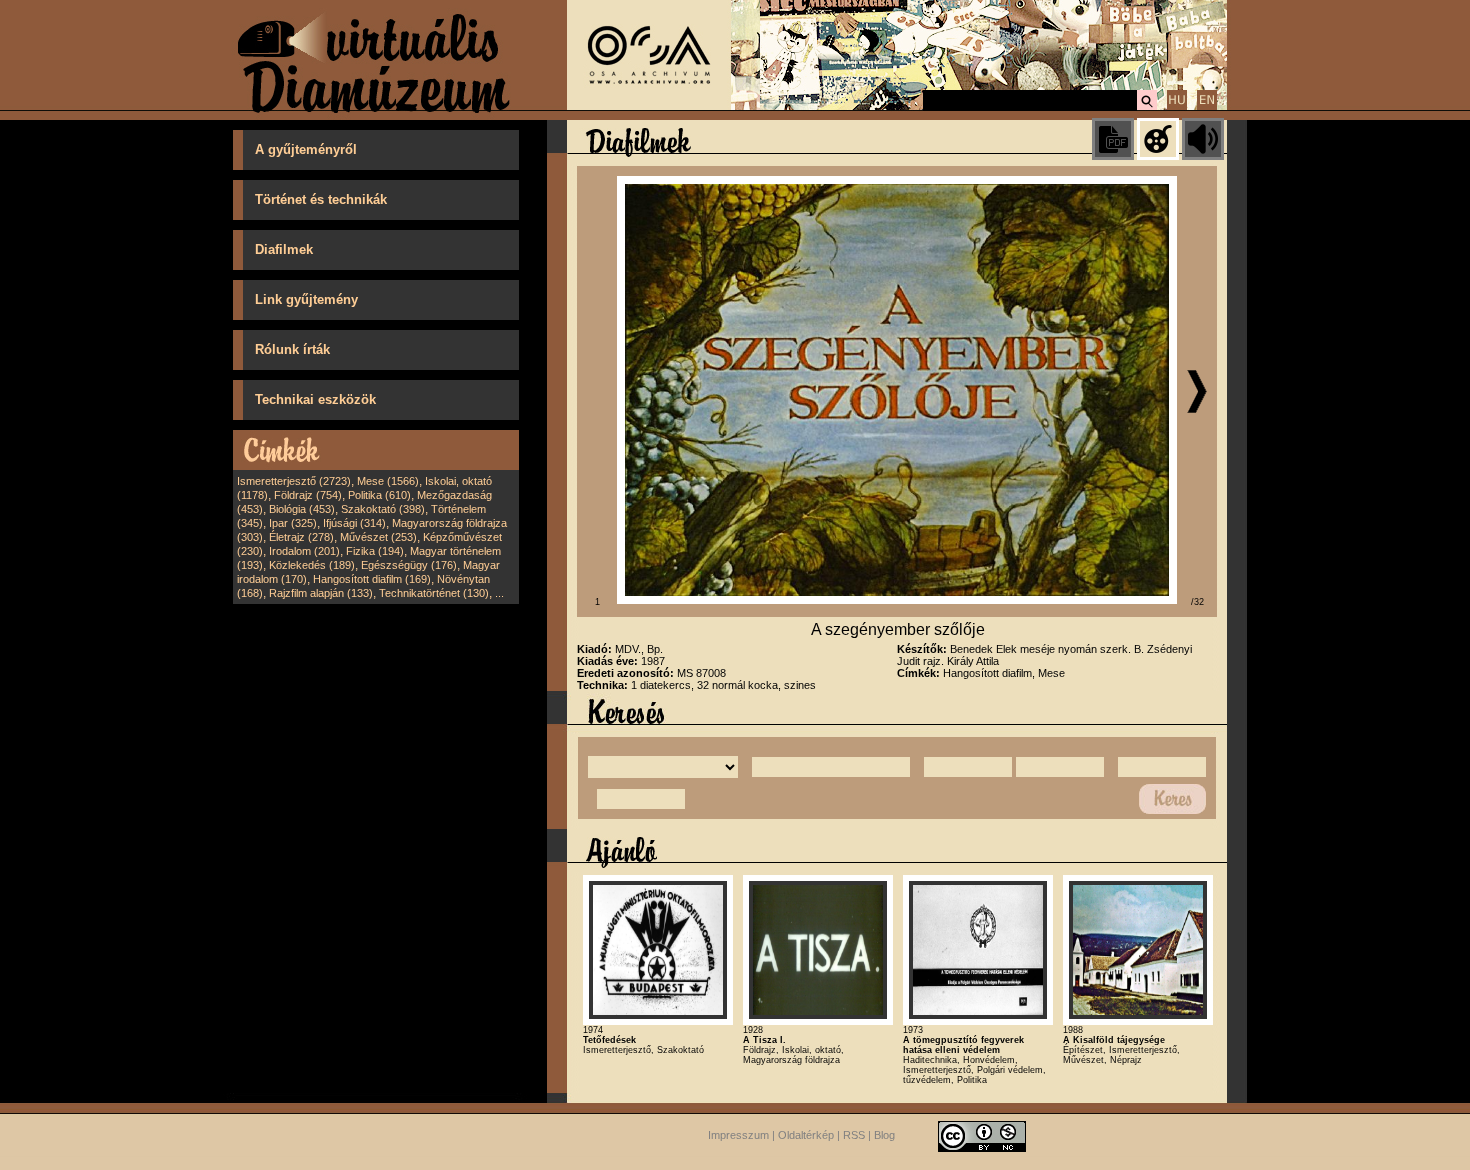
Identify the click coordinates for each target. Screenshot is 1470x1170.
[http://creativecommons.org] (982, 1135)
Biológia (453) (302, 509)
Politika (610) (379, 495)
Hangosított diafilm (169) (372, 579)
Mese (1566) (388, 481)
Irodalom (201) (304, 551)
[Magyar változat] (1177, 107)
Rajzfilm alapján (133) (321, 593)
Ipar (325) (293, 523)
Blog (884, 1135)
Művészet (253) (378, 537)
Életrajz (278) (301, 537)
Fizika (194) (375, 551)
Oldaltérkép (806, 1135)
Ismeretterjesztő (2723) (294, 481)
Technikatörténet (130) (434, 593)
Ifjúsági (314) (354, 523)
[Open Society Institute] (649, 106)
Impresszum (738, 1135)
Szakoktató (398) (383, 509)
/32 (1197, 602)
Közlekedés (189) (312, 565)
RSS (854, 1135)
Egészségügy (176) (409, 565)
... (499, 593)
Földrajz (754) (308, 495)
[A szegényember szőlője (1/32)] (897, 600)
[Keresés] (1147, 107)
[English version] (1207, 107)
